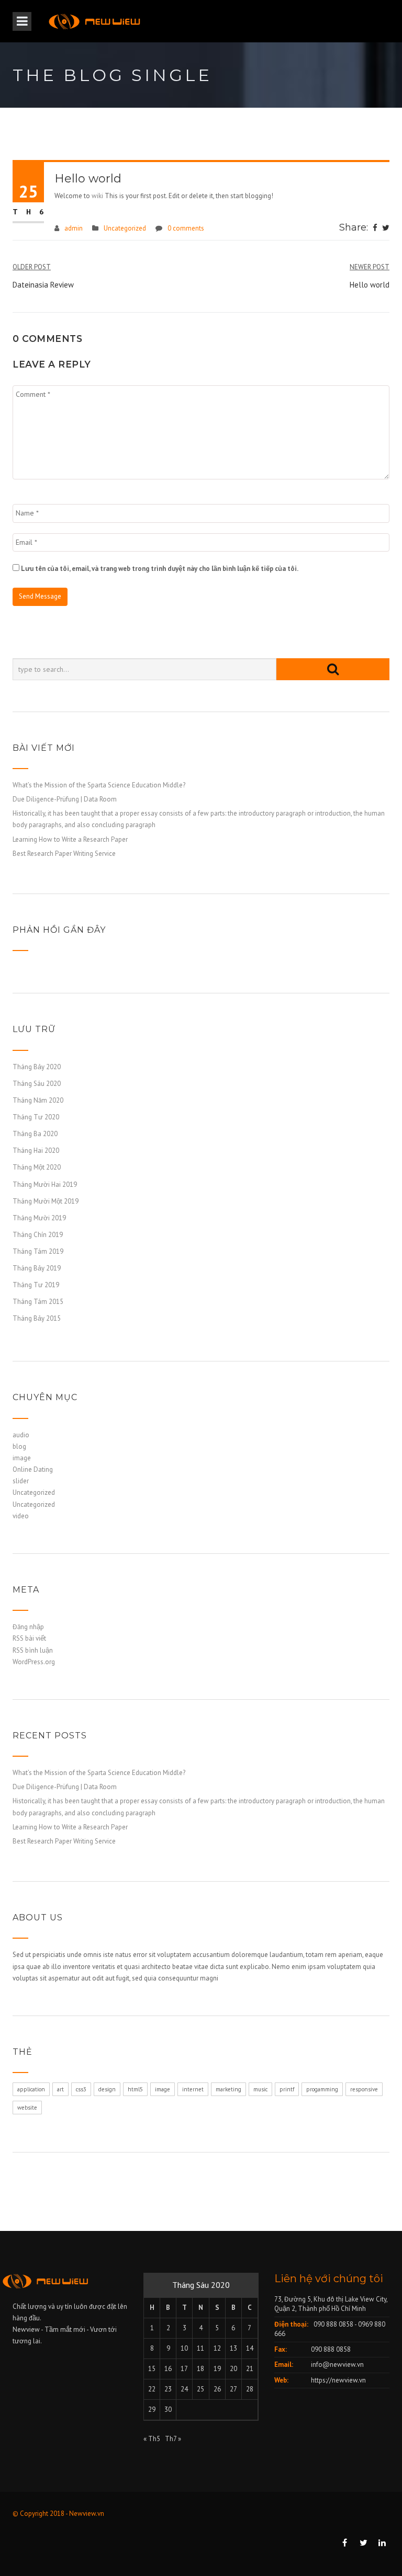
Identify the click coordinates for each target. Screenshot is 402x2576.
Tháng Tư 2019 (36, 1285)
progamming (322, 2089)
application (31, 2089)
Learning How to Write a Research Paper (70, 839)
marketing (228, 2089)
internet (193, 2089)
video (21, 1516)
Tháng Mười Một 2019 (46, 1201)
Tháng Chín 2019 (38, 1235)
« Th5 (152, 2439)
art (60, 2089)
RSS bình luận (33, 1650)
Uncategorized (125, 228)
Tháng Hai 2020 (36, 1150)
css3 (81, 2089)
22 (152, 2389)
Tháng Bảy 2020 (37, 1067)
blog (19, 1446)
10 (184, 2348)
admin (74, 228)
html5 (135, 2089)
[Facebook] (375, 228)
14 (250, 2348)
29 (152, 2409)
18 (200, 2369)
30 (168, 2409)
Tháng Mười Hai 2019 (45, 1184)
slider (21, 1481)
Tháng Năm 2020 (38, 1100)
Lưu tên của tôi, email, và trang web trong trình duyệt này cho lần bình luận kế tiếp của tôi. (160, 569)
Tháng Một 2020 (37, 1167)
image (22, 1458)
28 (250, 2389)
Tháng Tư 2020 (36, 1117)
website (27, 2108)
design (107, 2089)
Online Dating (33, 1469)
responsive (364, 2089)
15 (152, 2369)
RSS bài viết (29, 1638)
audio (21, 1435)
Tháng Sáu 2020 (37, 1084)
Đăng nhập (28, 1627)
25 (200, 2389)
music (260, 2089)
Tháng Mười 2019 (39, 1218)
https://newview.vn (338, 2380)
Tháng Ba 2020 (35, 1134)
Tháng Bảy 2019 (37, 1268)
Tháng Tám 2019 (38, 1251)
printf (287, 2089)
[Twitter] (386, 228)
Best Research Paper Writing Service (64, 854)
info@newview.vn (337, 2365)
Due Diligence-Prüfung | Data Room (65, 799)
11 (200, 2348)
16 (168, 2369)
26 (217, 2389)
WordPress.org (34, 1662)
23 (168, 2389)
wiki (97, 196)
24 (184, 2389)
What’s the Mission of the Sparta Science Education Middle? (99, 785)
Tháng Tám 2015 (38, 1302)
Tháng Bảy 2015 (37, 1318)
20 (233, 2369)
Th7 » (173, 2439)
